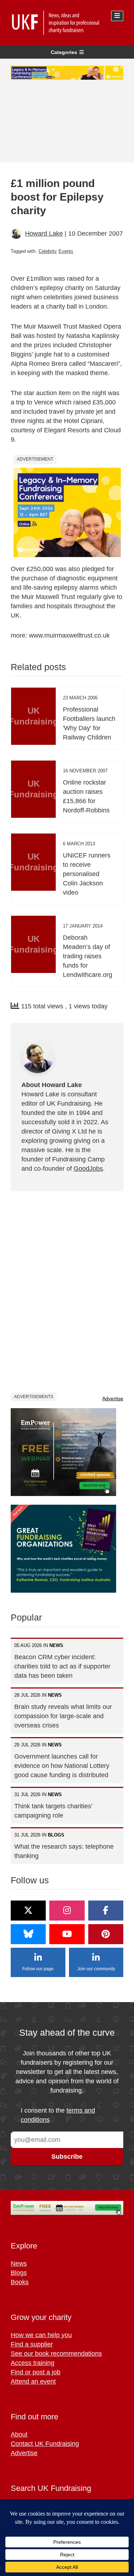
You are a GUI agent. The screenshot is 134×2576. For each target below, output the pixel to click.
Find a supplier (32, 2344)
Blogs (19, 2273)
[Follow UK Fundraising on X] (28, 1911)
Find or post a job (36, 2372)
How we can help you (41, 2335)
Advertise (113, 1398)
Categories (64, 52)
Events (66, 251)
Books (20, 2282)
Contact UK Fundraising (45, 2444)
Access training (33, 2363)
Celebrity (48, 251)
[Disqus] (67, 1291)
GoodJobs (88, 1169)
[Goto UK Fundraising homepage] (65, 23)
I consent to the (58, 2115)
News (19, 2263)
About (19, 2434)
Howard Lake (44, 233)
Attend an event (33, 2381)
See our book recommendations (56, 2354)
